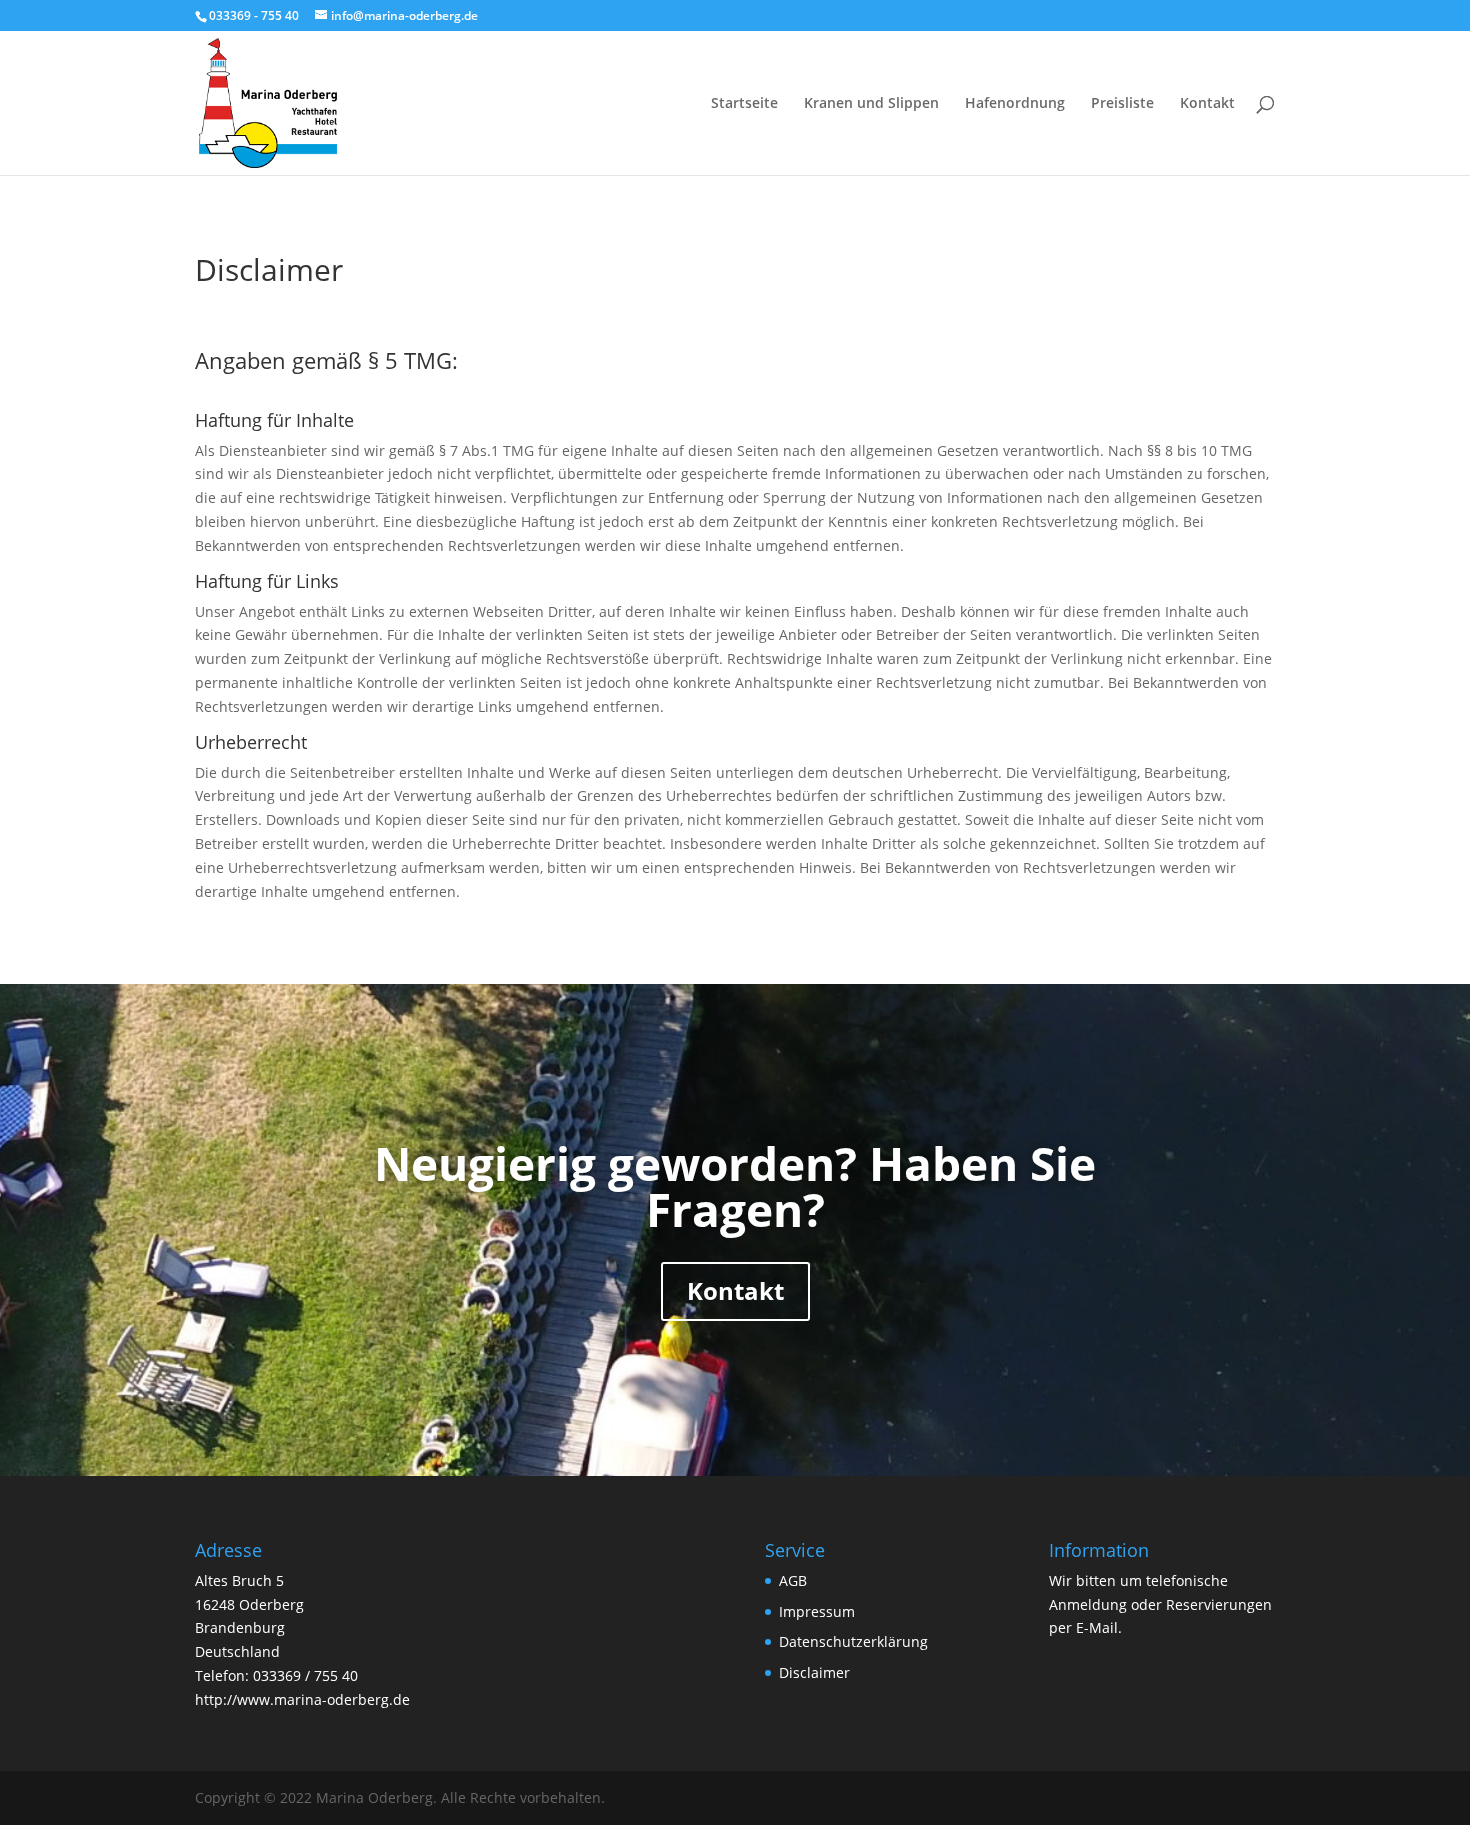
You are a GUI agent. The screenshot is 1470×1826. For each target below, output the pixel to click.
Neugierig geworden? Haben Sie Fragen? (735, 1186)
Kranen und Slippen (871, 104)
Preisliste (1122, 104)
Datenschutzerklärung (853, 1641)
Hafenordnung (1015, 104)
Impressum (817, 1611)
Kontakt (1207, 104)
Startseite (744, 104)
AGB (793, 1580)
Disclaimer (814, 1672)
